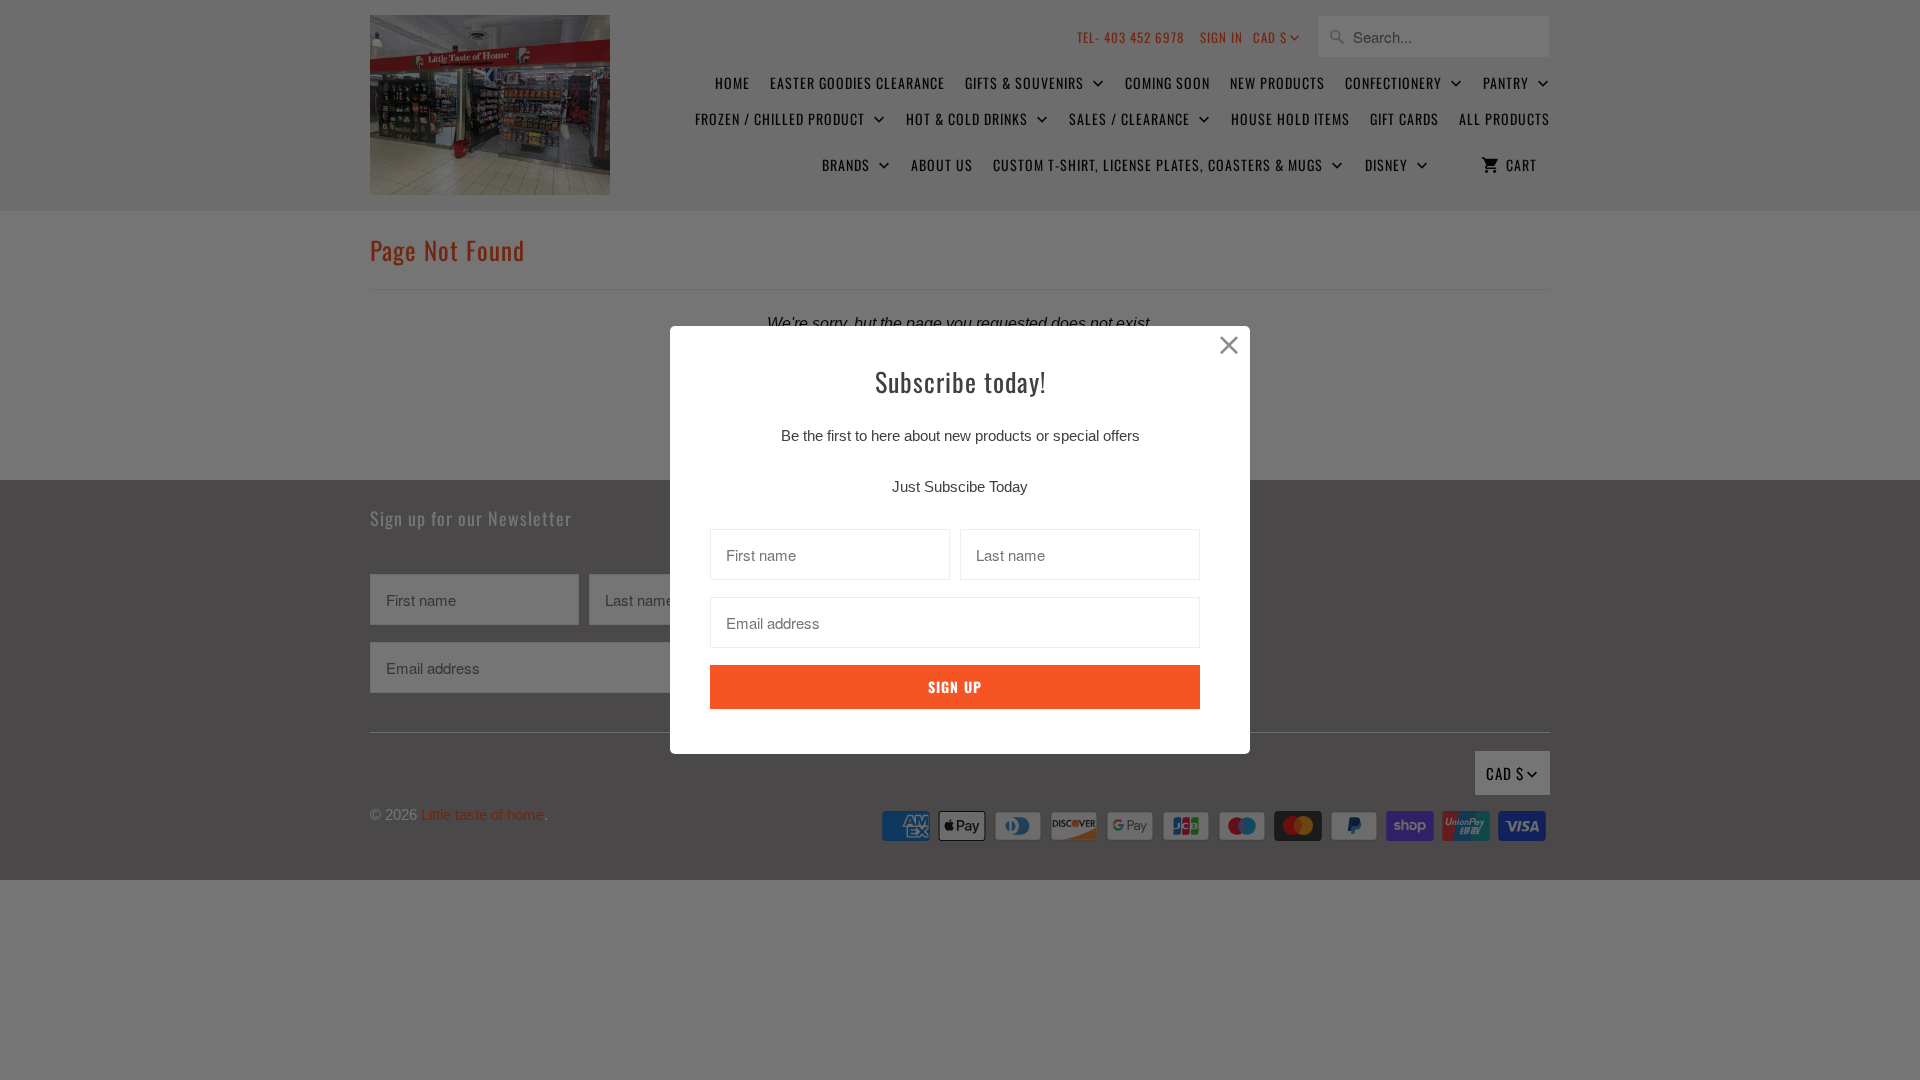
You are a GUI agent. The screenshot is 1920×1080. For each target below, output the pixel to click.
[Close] (1229, 346)
